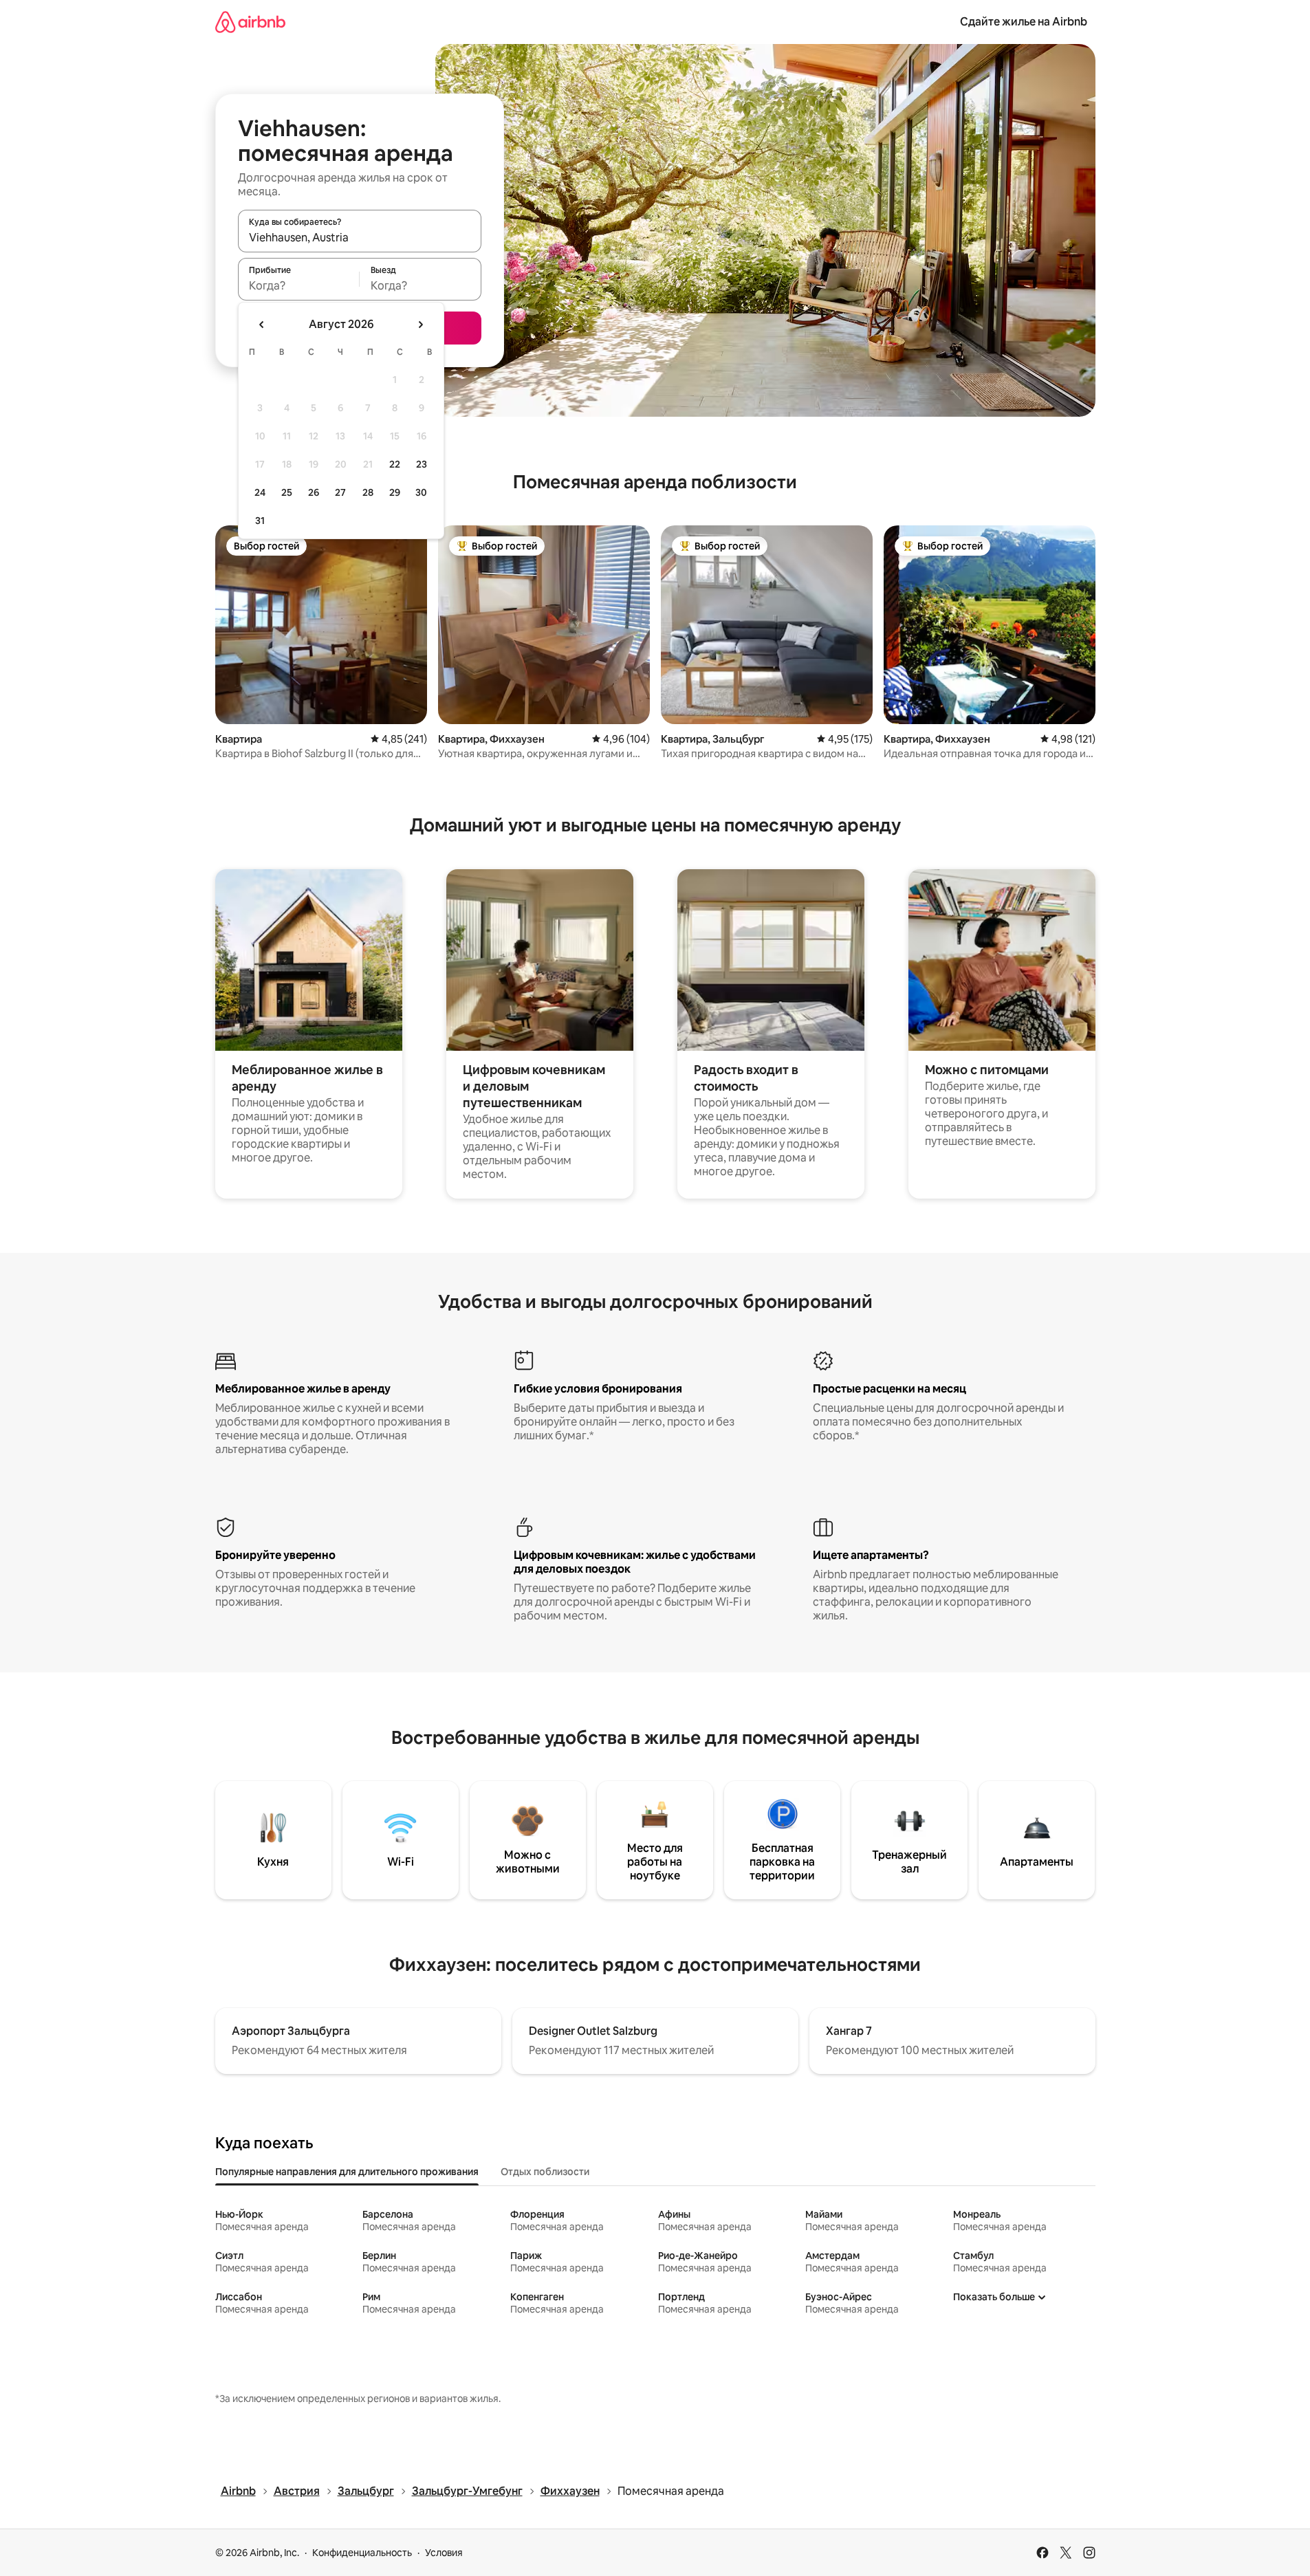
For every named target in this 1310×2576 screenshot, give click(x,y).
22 (395, 464)
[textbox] (299, 285)
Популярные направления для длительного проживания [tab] (347, 2172)
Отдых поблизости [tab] (545, 2172)
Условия (444, 2553)
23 (422, 464)
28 (368, 492)
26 (314, 492)
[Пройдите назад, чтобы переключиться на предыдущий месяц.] (262, 325)
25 (287, 492)
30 (421, 492)
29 (395, 492)
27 (340, 492)
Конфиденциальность (362, 2553)
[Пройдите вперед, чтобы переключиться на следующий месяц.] (420, 325)
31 (260, 521)
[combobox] (360, 237)
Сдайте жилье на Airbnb (1024, 22)
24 (260, 492)
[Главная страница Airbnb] (250, 22)
